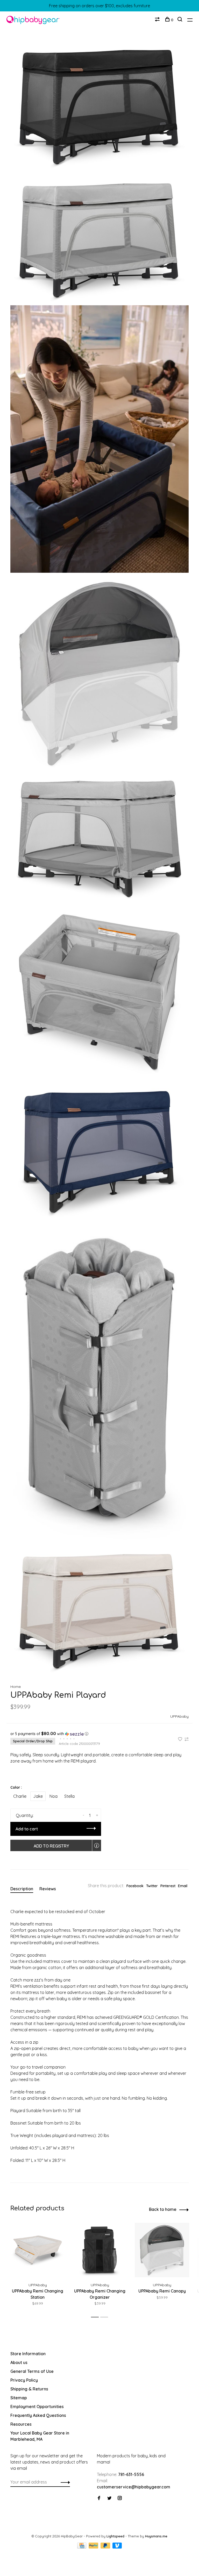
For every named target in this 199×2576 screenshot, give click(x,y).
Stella (69, 1796)
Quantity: (25, 1815)
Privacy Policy (24, 2380)
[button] (99, 1734)
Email (183, 1886)
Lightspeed (115, 2536)
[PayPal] (94, 2547)
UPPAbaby (179, 1716)
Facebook (135, 1886)
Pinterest (168, 1886)
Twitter (152, 1886)
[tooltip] (97, 1845)
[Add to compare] (187, 1739)
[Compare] (158, 20)
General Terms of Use (32, 2371)
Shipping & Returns (29, 2389)
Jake (38, 1796)
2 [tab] (106, 2317)
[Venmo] (117, 2547)
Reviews (48, 1889)
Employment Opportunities (37, 2407)
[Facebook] (99, 2498)
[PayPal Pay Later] (106, 2547)
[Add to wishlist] (181, 1739)
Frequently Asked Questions (38, 2415)
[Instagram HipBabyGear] (120, 2498)
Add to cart (27, 1829)
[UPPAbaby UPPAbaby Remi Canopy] (162, 2250)
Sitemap (19, 2398)
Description (22, 1889)
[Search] (180, 20)
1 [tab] (96, 2317)
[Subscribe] (64, 2482)
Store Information (28, 2354)
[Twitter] (109, 2498)
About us (19, 2362)
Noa (54, 1796)
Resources (21, 2424)
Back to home (163, 2209)
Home (16, 1687)
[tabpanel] (38, 2268)
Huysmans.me (156, 2536)
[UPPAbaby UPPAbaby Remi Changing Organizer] (100, 2250)
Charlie (20, 1796)
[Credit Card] (82, 2547)
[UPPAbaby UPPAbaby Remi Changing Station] (38, 2250)
